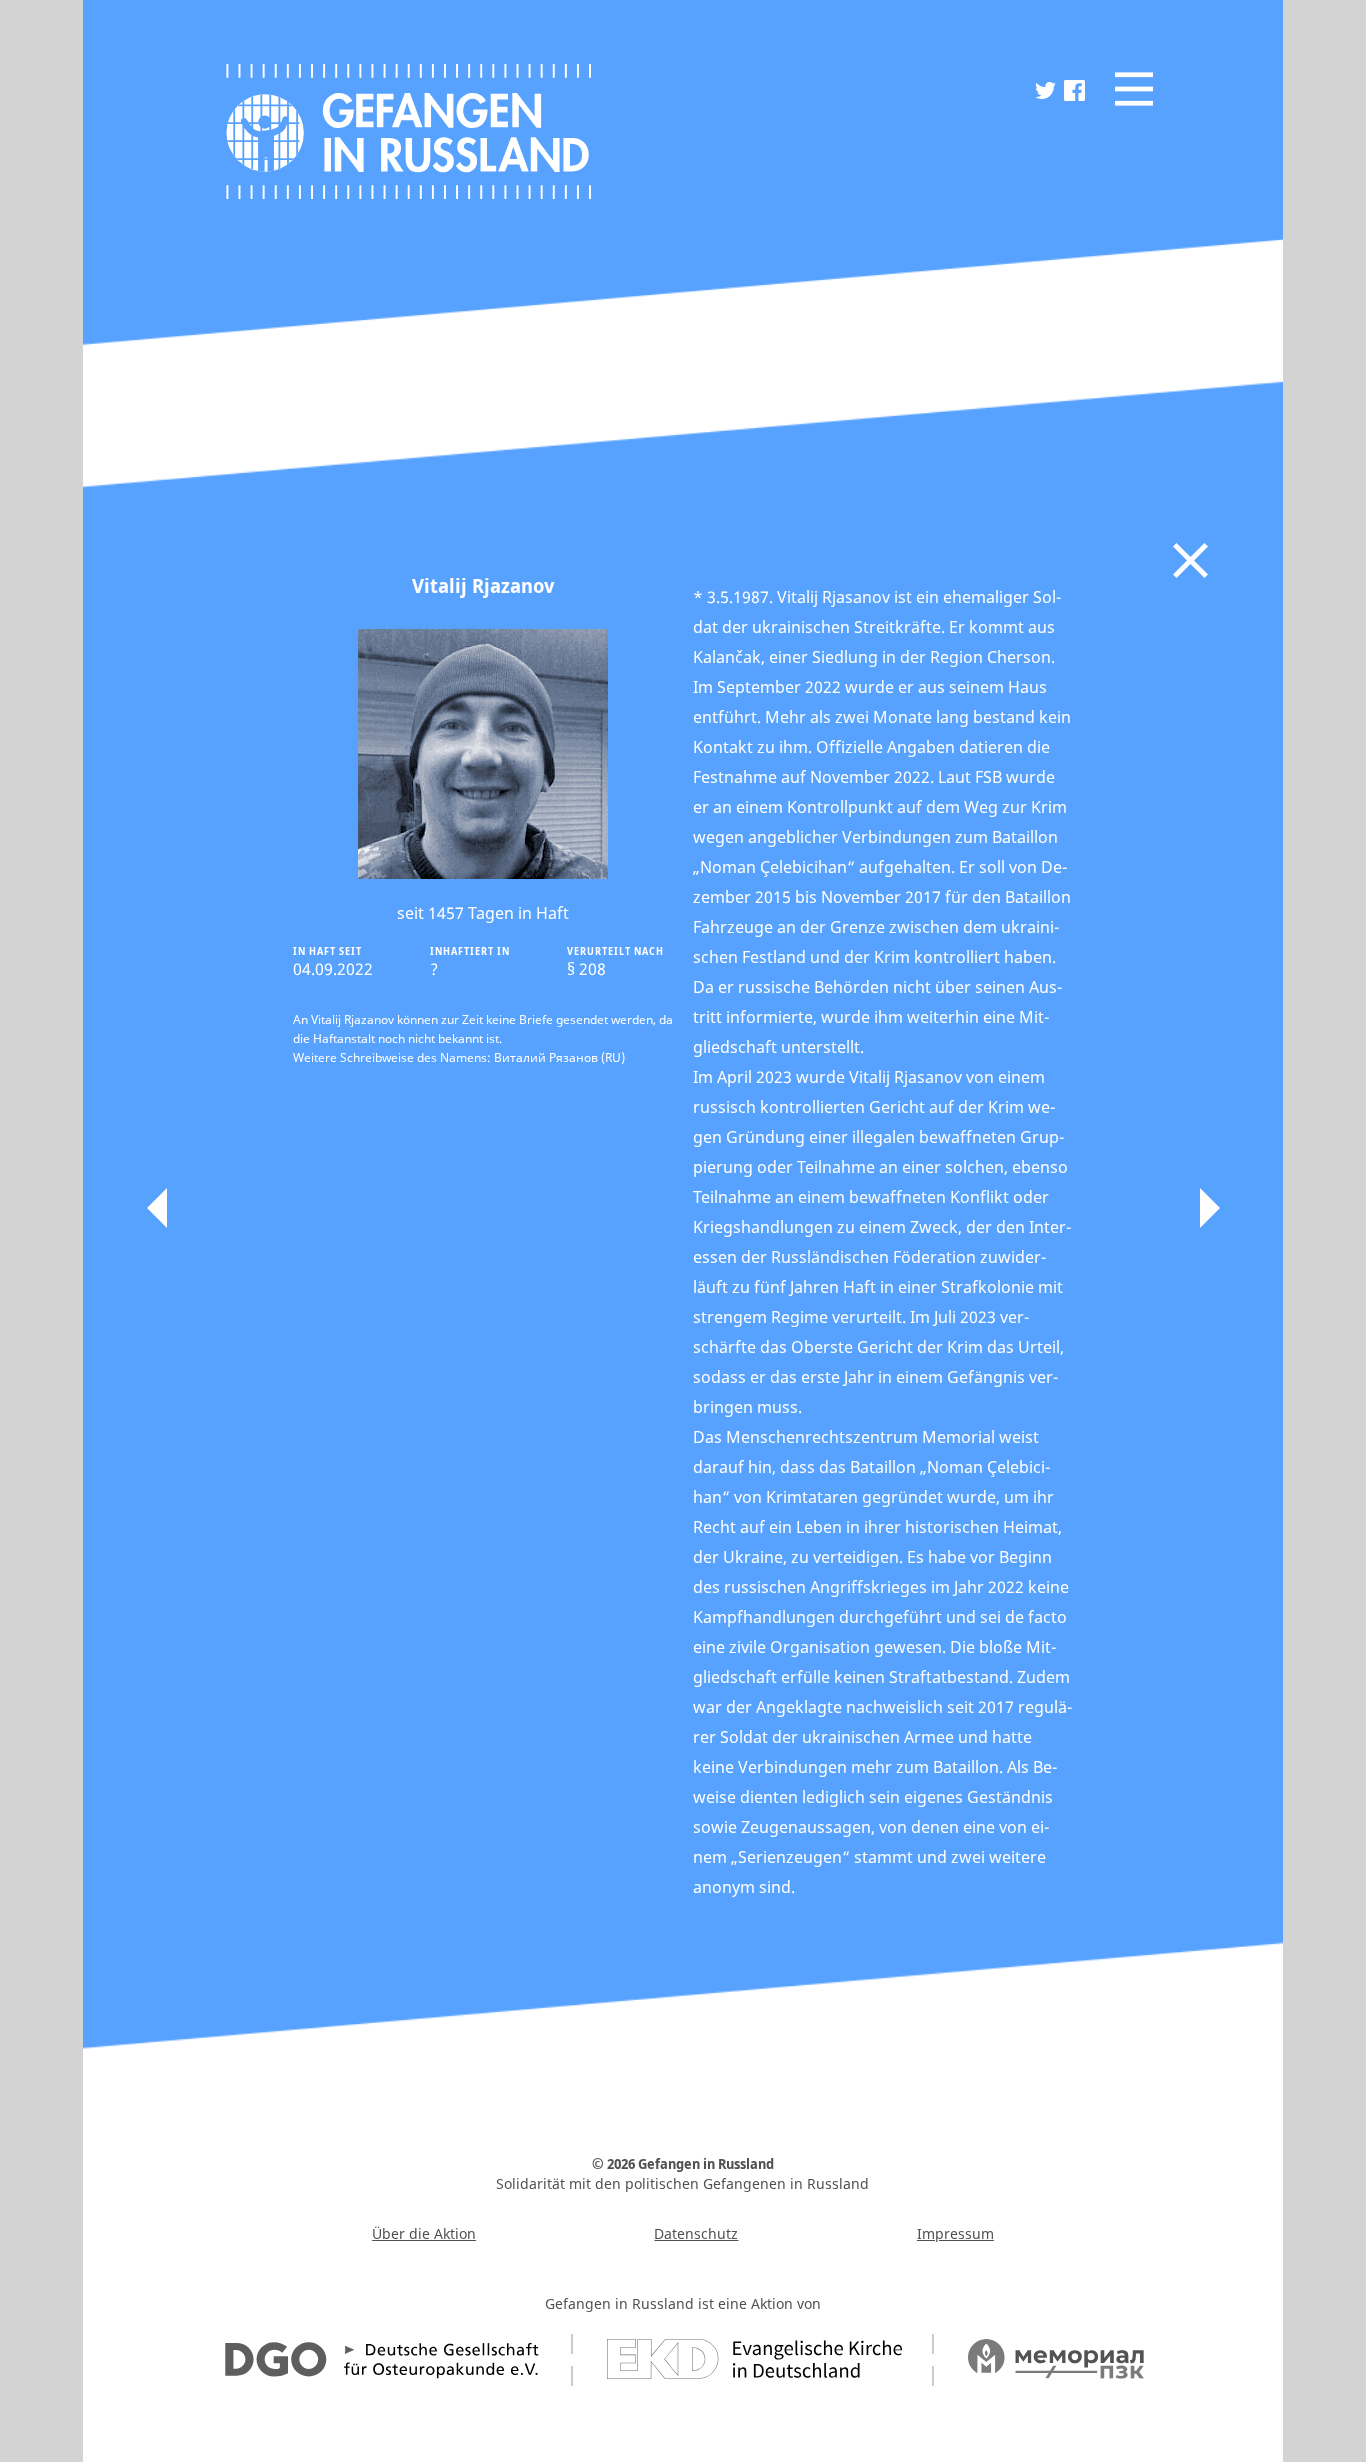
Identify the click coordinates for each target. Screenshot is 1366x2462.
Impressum (955, 2233)
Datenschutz (696, 2233)
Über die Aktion (424, 2233)
